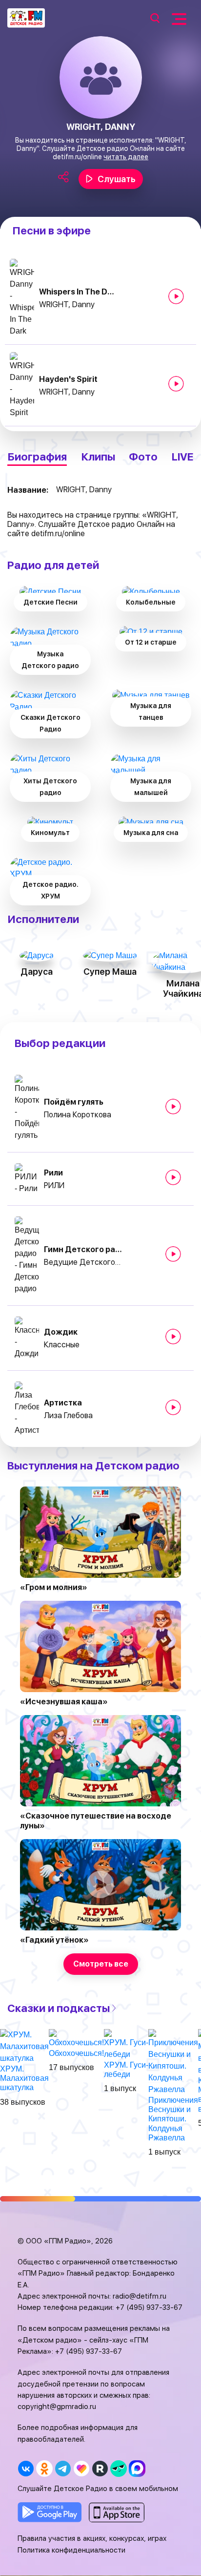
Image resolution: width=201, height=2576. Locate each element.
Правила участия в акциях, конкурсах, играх (92, 2538)
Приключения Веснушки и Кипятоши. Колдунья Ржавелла (173, 2119)
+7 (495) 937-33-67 (149, 2307)
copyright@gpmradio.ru (57, 2407)
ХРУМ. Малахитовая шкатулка (24, 2078)
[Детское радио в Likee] (81, 2468)
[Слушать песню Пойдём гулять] (173, 1107)
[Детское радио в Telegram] (63, 2468)
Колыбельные (151, 602)
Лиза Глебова (68, 1415)
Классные (62, 1345)
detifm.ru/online (77, 157)
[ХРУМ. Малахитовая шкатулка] (24, 2046)
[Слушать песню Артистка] (173, 1407)
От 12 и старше (151, 642)
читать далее (126, 157)
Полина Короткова (78, 1115)
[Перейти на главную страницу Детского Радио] (26, 18)
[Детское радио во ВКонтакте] (26, 2468)
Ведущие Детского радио (83, 1262)
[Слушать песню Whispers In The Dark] (176, 296)
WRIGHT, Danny (67, 304)
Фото (143, 457)
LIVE (183, 457)
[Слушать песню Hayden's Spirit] (176, 384)
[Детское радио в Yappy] (118, 2468)
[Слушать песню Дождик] (173, 1337)
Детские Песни (50, 602)
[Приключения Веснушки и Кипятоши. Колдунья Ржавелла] (173, 2062)
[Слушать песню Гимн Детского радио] (173, 1254)
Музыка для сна (151, 833)
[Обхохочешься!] (76, 2038)
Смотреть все (101, 1964)
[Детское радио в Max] (137, 2468)
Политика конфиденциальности (71, 2550)
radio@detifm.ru (140, 2296)
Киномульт (50, 833)
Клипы (98, 457)
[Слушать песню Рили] (173, 1177)
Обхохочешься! (76, 2053)
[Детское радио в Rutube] (100, 2468)
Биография (37, 457)
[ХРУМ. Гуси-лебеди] (126, 2044)
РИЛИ (54, 1185)
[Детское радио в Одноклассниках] (44, 2468)
